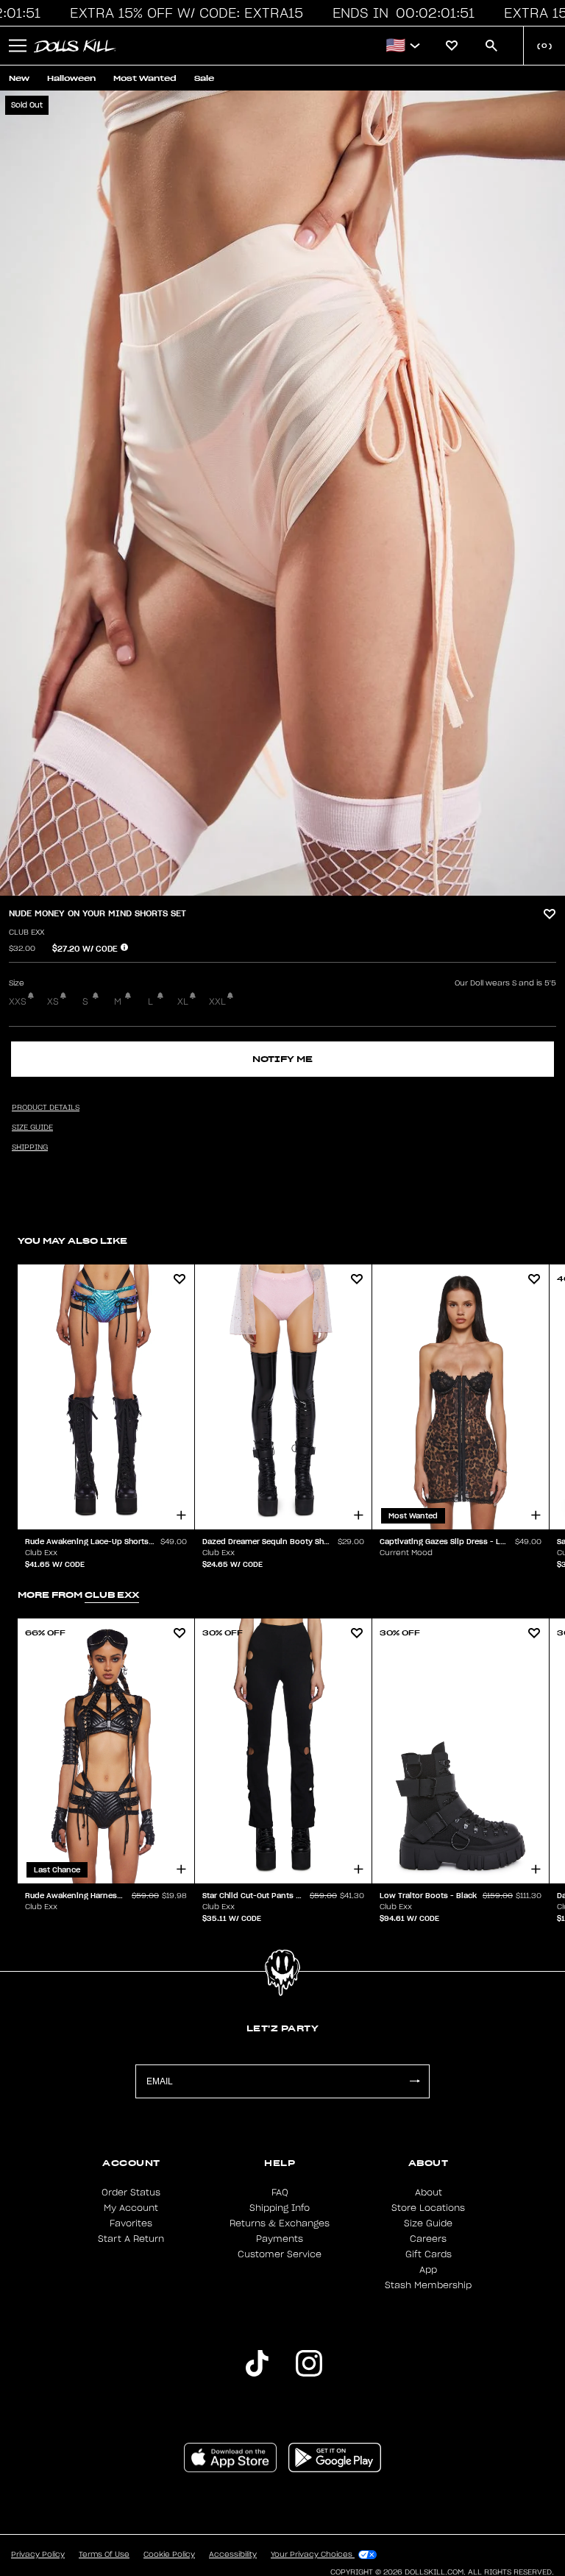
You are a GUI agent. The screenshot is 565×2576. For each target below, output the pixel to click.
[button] (177, 13)
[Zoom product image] (282, 493)
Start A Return (131, 2239)
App (428, 2270)
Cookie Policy (169, 2555)
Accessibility (233, 2555)
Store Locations (428, 2208)
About (429, 2193)
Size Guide (428, 2223)
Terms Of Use (104, 2555)
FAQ (280, 2193)
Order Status (131, 2193)
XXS (18, 1002)
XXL (217, 1002)
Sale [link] (204, 78)
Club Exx (26, 933)
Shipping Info (280, 2208)
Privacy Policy (38, 2555)
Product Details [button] (46, 1108)
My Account (131, 2208)
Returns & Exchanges (280, 2223)
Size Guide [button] (32, 1128)
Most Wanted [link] (145, 78)
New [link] (19, 78)
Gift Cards (429, 2254)
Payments (280, 2239)
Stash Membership (428, 2285)
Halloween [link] (71, 78)
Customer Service (280, 2254)
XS (53, 1002)
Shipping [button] (30, 1147)
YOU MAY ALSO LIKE (72, 1241)
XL (183, 1002)
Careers (428, 2239)
